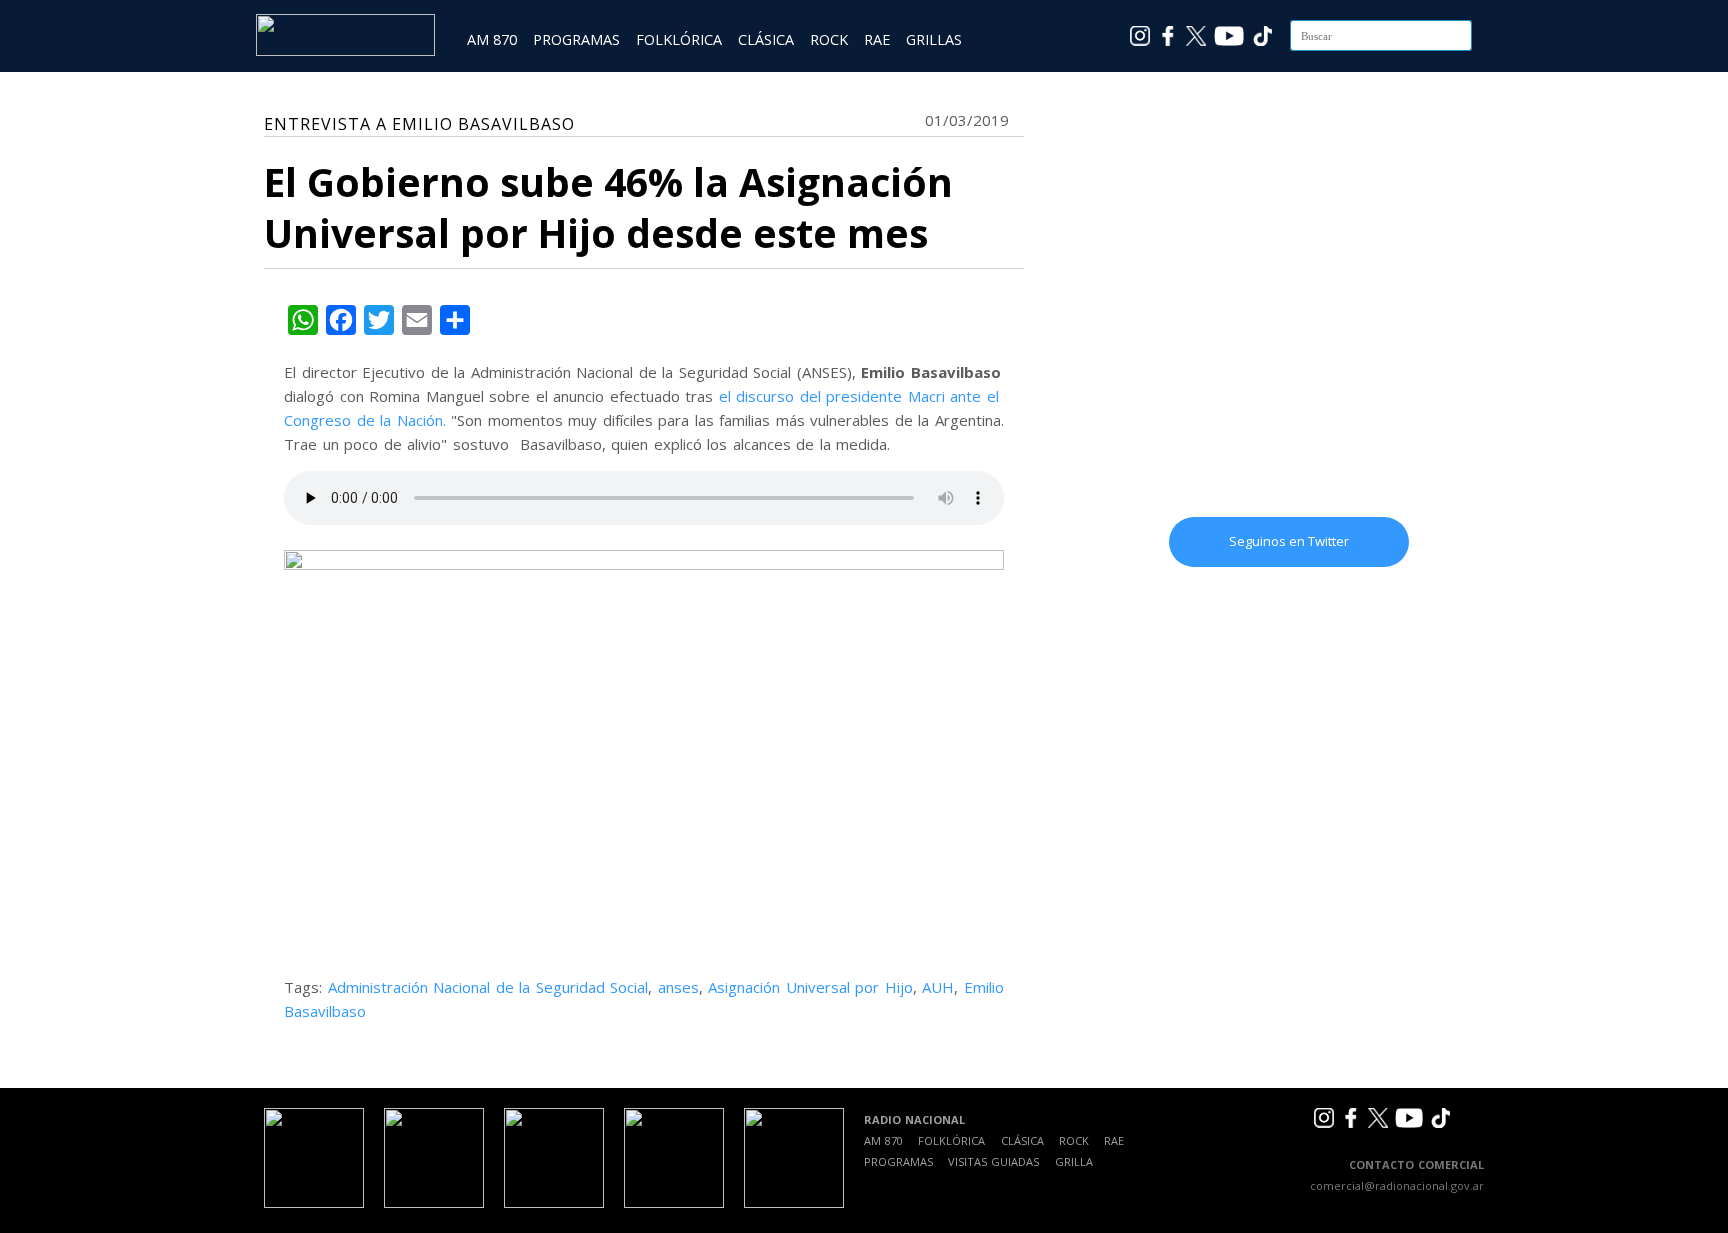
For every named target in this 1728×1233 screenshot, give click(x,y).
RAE (877, 39)
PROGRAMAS (576, 39)
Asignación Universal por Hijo (810, 987)
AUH (938, 987)
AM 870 (492, 39)
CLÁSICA (766, 39)
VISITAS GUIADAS (993, 1161)
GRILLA (1074, 1161)
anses (678, 987)
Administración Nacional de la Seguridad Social (488, 987)
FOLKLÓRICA (679, 39)
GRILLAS (934, 39)
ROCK (829, 39)
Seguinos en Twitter (1289, 541)
